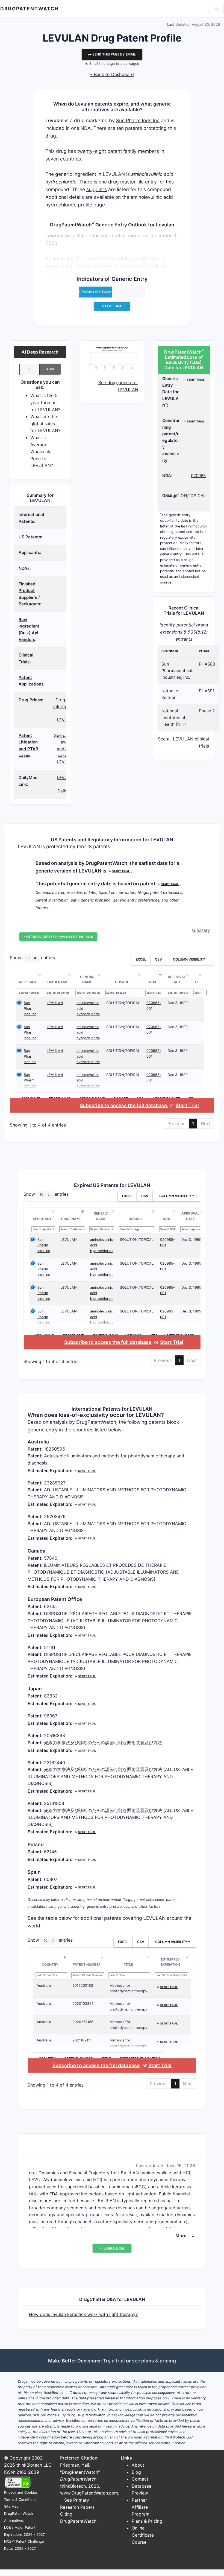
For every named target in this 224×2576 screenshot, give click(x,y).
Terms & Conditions (20, 2500)
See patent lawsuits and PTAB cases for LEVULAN (65, 749)
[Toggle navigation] (217, 9)
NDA (153, 982)
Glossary (201, 930)
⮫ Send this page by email (112, 54)
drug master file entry (132, 182)
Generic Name (87, 980)
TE (197, 982)
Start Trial (187, 1105)
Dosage (122, 982)
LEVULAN (55, 1003)
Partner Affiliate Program (141, 2507)
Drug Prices (30, 700)
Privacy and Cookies (21, 2492)
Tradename (57, 982)
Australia (44, 1986)
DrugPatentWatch (30, 9)
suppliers (97, 189)
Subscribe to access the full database (123, 1105)
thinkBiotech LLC (34, 2465)
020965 (198, 476)
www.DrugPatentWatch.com (89, 2493)
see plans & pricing (154, 2361)
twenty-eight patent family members (118, 151)
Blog (136, 2472)
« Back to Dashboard (112, 74)
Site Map (11, 2506)
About (138, 2465)
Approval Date (177, 980)
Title (128, 1964)
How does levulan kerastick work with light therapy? (83, 2314)
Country (50, 1964)
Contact (140, 2479)
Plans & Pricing (147, 2521)
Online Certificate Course (143, 2535)
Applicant (28, 982)
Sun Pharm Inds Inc (138, 120)
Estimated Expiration (170, 1962)
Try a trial (114, 2361)
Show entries (32, 958)
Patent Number (87, 1964)
